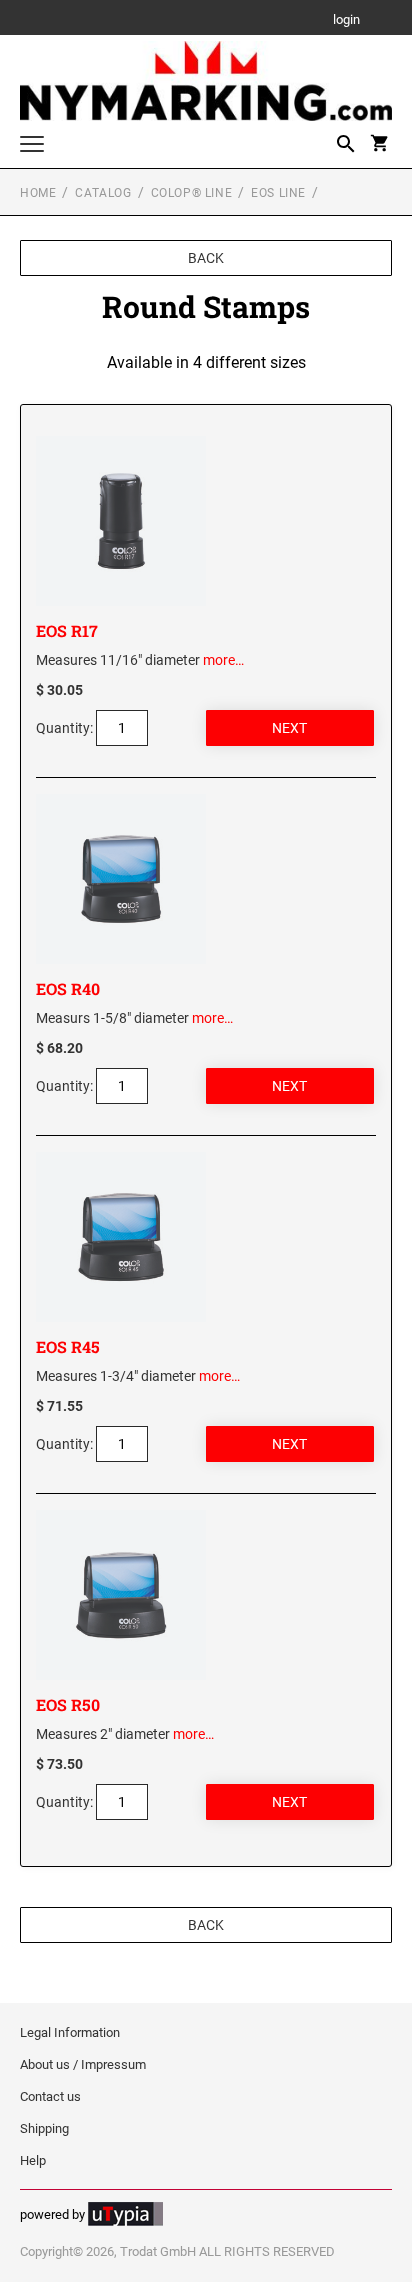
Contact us (50, 2096)
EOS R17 (67, 630)
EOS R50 (68, 1704)
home (38, 193)
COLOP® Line (192, 193)
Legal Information (70, 2032)
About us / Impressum (83, 2064)
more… (223, 660)
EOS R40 (68, 988)
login (346, 20)
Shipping (44, 2128)
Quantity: (64, 728)
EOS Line (278, 193)
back (206, 258)
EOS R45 (68, 1346)
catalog (103, 193)
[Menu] (32, 146)
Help (33, 2160)
